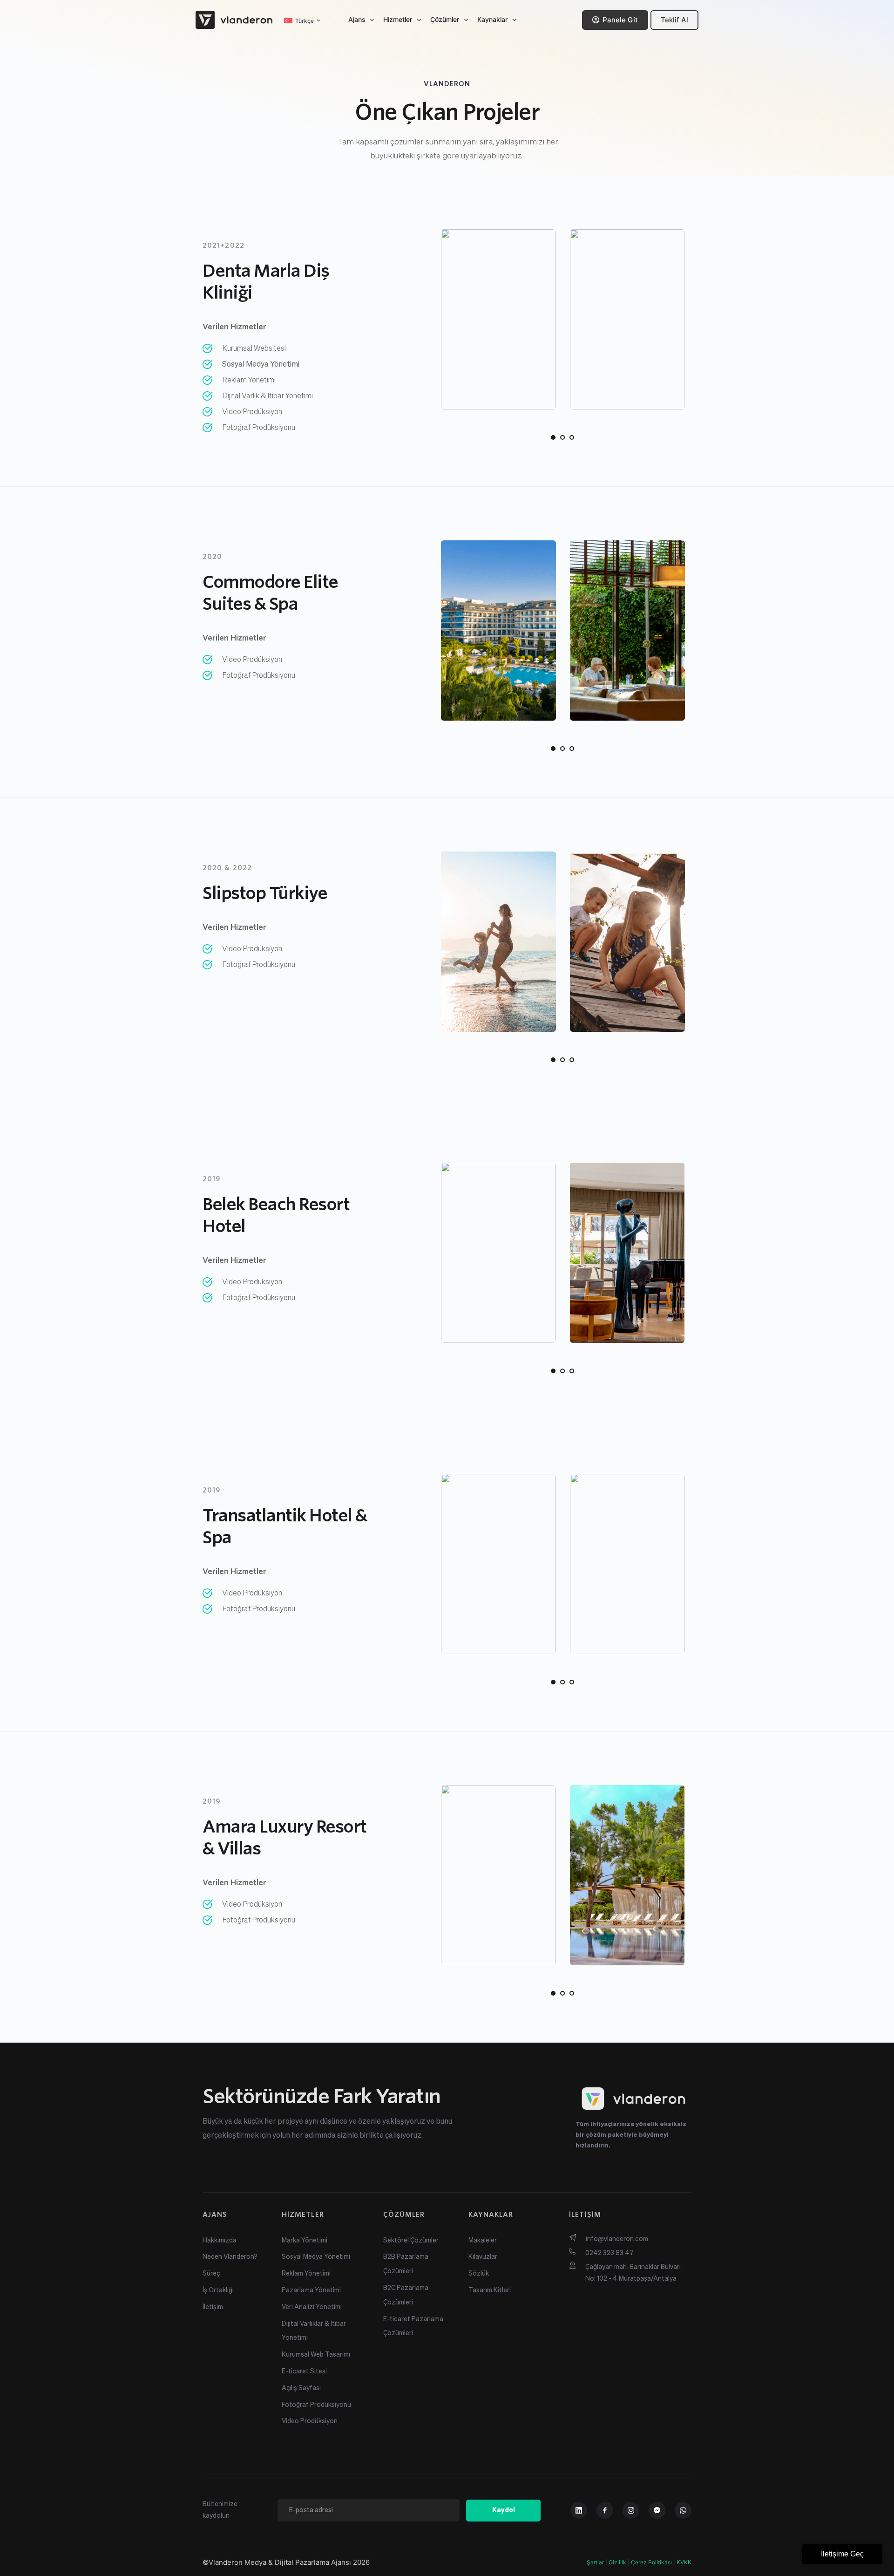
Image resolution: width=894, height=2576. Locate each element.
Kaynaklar (492, 19)
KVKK (684, 2562)
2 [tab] (562, 437)
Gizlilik (617, 2562)
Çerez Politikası (651, 2562)
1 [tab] (553, 437)
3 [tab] (572, 437)
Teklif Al (674, 20)
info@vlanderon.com (617, 2239)
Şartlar (595, 2562)
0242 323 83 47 (609, 2253)
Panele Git (620, 20)
